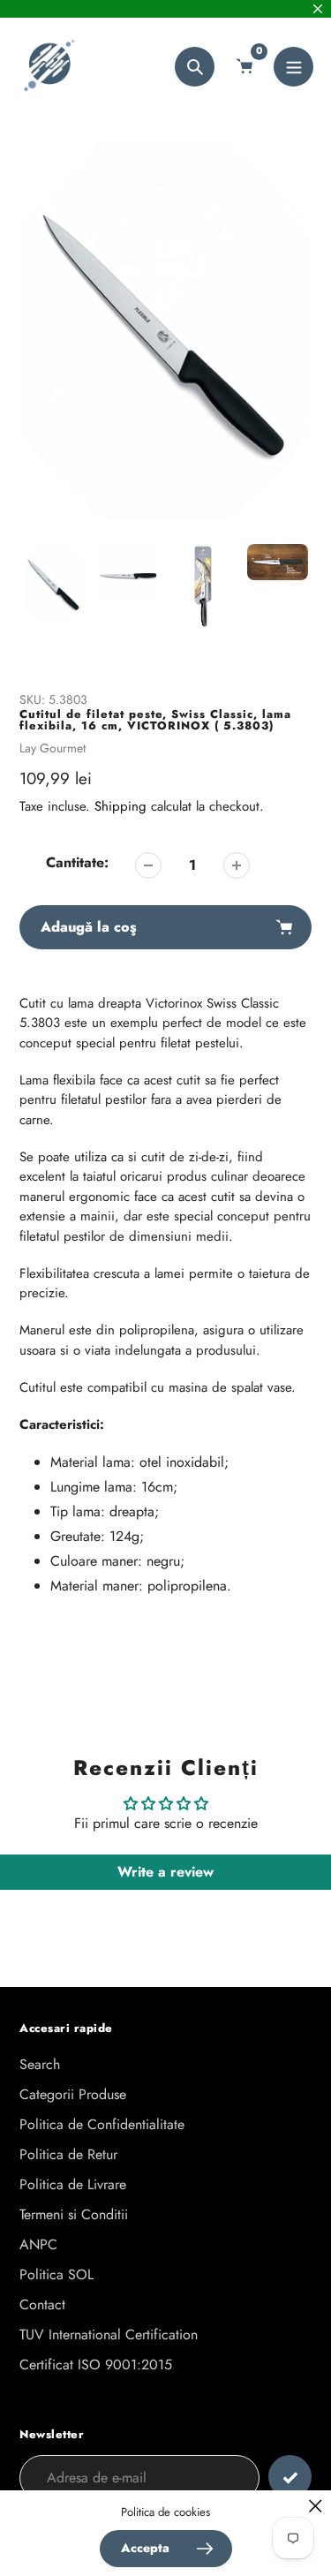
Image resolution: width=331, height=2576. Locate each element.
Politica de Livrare (73, 2184)
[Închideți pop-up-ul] (316, 2506)
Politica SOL (56, 2274)
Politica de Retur (68, 2154)
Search (40, 2064)
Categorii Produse (73, 2094)
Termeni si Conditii (74, 2214)
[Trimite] (290, 2477)
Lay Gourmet (53, 748)
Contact (42, 2304)
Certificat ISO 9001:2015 (96, 2364)
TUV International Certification (109, 2334)
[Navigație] (293, 67)
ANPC (38, 2244)
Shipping (120, 806)
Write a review (165, 1872)
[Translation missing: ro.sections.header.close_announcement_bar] (318, 9)
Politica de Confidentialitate (102, 2124)
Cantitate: (77, 862)
